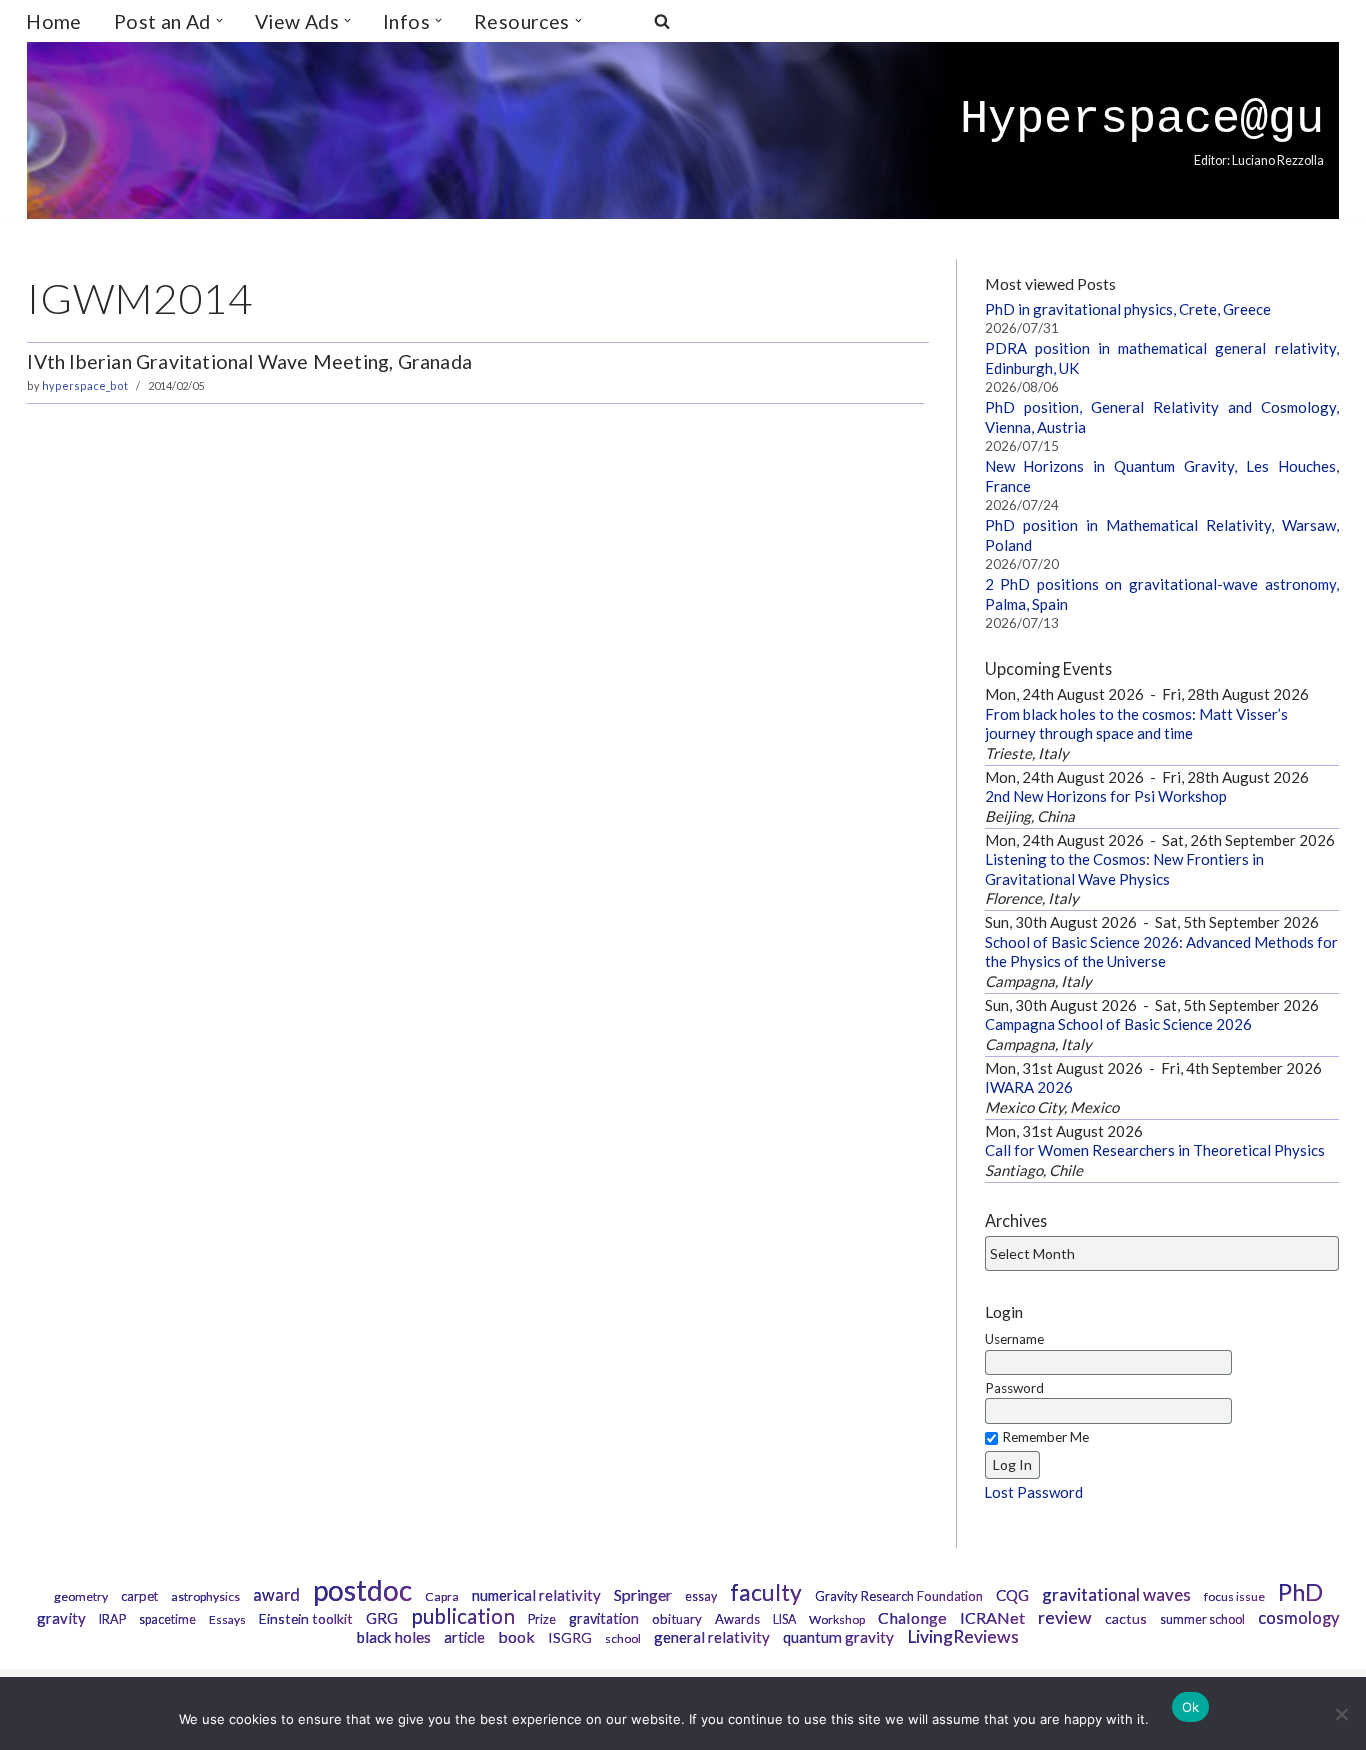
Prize (542, 1619)
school (623, 1638)
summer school (1202, 1619)
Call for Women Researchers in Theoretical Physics (1155, 1150)
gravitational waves (1116, 1594)
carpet (139, 1596)
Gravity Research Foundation (899, 1596)
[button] (219, 20)
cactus (1126, 1618)
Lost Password (1033, 1492)
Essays (227, 1619)
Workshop (837, 1619)
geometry (81, 1596)
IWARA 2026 (1029, 1087)
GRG (382, 1618)
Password (1014, 1388)
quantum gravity (838, 1637)
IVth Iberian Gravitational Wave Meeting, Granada (249, 361)
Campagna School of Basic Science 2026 (1118, 1024)
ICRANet (992, 1617)
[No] (1341, 1714)
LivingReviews (963, 1636)
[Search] (662, 21)
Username (1014, 1339)
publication (463, 1615)
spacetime (167, 1619)
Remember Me (1045, 1437)
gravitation (604, 1618)
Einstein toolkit (306, 1618)
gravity (61, 1618)
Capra (442, 1596)
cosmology (1299, 1618)
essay (701, 1596)
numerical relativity (536, 1595)
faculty (766, 1592)
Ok (1191, 1707)
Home (54, 21)
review (1065, 1617)
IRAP (112, 1619)
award (276, 1595)
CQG (1012, 1595)
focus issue (1234, 1596)
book (516, 1636)
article (464, 1637)
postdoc (362, 1590)
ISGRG (570, 1637)
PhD (1300, 1592)
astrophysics (205, 1596)
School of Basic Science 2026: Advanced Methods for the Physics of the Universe (1161, 952)
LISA (784, 1619)
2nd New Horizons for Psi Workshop (1106, 796)
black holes (394, 1637)
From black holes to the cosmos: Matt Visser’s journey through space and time (1136, 724)
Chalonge (912, 1617)
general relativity (712, 1637)
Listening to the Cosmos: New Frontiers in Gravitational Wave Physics (1124, 869)
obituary (677, 1619)
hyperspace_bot (85, 385)
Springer (643, 1594)
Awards (737, 1619)
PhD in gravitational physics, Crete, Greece (1128, 309)
